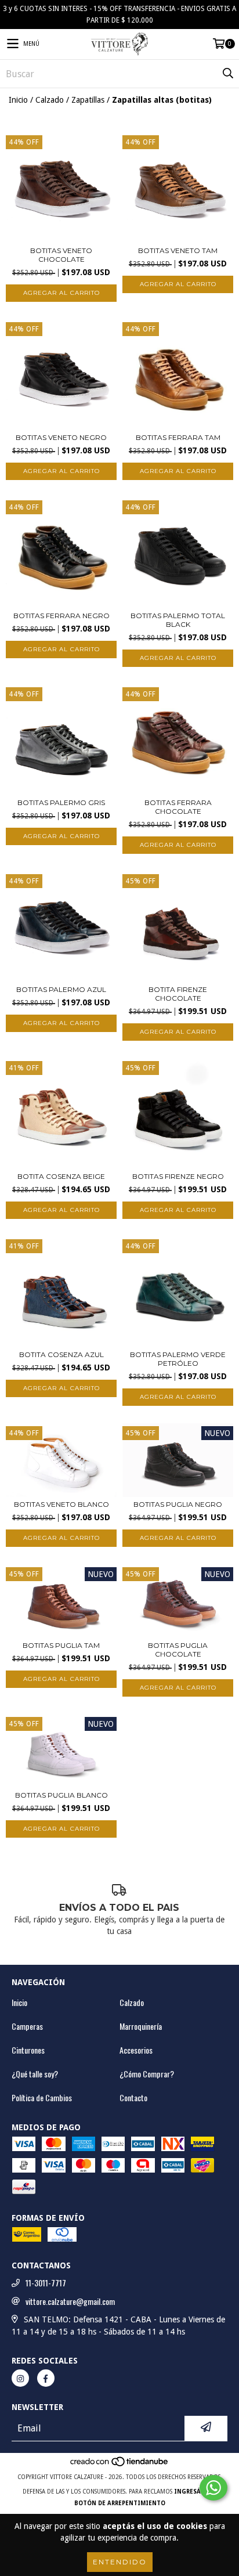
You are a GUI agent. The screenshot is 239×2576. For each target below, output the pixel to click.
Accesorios (136, 2050)
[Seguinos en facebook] (46, 2378)
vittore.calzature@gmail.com (70, 2301)
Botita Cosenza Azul (61, 1354)
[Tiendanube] (120, 2465)
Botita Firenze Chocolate (178, 994)
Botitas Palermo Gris (61, 802)
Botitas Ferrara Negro (61, 616)
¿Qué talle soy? (35, 2074)
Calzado (50, 100)
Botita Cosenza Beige (61, 1176)
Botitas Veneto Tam (178, 250)
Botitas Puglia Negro (178, 1504)
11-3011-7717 (46, 2283)
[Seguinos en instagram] (20, 2378)
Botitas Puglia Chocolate (178, 1650)
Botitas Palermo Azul (61, 989)
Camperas (27, 2026)
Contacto (133, 2098)
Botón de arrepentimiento (120, 2503)
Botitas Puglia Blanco (61, 1795)
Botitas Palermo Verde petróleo (178, 1359)
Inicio (18, 100)
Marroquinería (141, 2026)
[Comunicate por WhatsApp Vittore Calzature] (213, 2488)
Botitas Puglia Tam (61, 1645)
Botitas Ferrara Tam (178, 437)
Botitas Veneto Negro (61, 437)
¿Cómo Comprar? (147, 2074)
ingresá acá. (195, 2492)
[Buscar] (227, 74)
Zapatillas (88, 100)
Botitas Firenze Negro (178, 1176)
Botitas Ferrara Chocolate (178, 807)
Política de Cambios (42, 2098)
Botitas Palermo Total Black (178, 620)
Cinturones (28, 2050)
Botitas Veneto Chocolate (61, 255)
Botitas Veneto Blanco (61, 1504)
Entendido (120, 2562)
